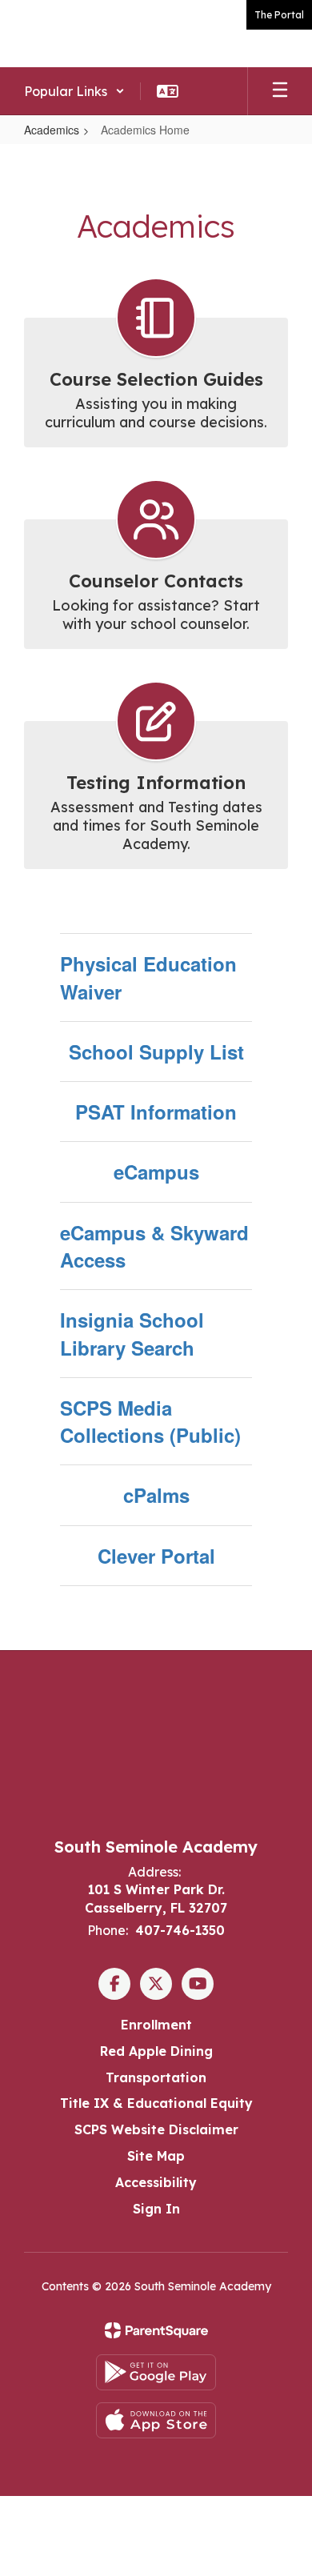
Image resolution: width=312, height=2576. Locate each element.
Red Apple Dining (156, 2051)
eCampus (156, 1172)
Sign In (156, 2209)
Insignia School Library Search (132, 1333)
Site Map (156, 2156)
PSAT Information (156, 1112)
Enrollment (156, 2025)
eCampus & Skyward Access (154, 1246)
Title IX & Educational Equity (156, 2103)
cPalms (156, 1495)
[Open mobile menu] (280, 91)
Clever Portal (156, 1556)
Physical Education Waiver (148, 977)
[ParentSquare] (156, 2330)
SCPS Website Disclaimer (156, 2129)
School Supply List (156, 1052)
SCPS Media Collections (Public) (150, 1421)
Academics (52, 130)
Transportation (156, 2077)
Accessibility (156, 2182)
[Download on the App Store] (156, 2420)
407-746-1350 (180, 1930)
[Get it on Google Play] (156, 2372)
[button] (74, 91)
